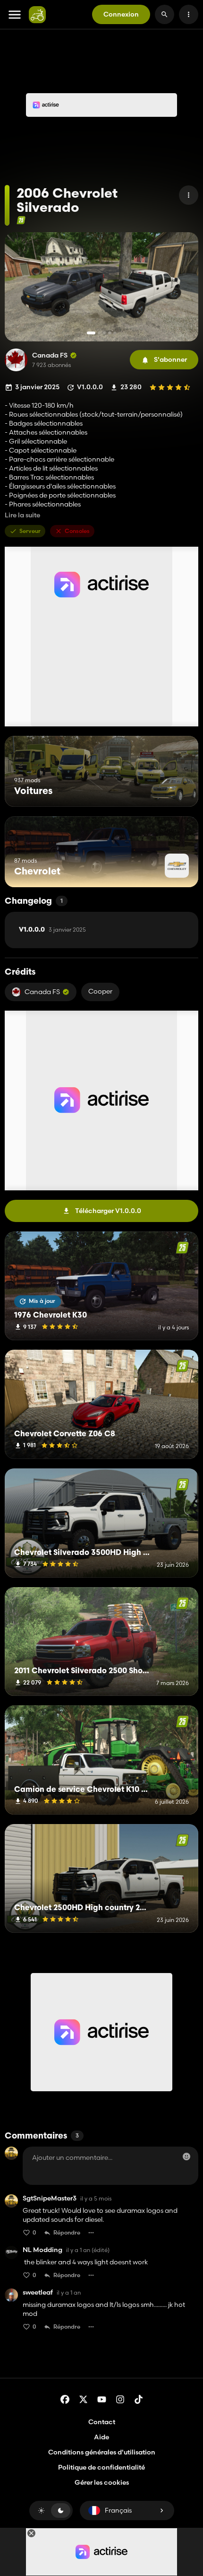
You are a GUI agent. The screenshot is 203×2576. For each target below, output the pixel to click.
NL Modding (42, 2250)
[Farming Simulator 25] (21, 220)
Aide (101, 2437)
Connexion (121, 14)
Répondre (67, 2232)
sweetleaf (38, 2292)
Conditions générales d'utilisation (102, 2452)
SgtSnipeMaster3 (50, 2198)
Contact (102, 2422)
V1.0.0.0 (52, 930)
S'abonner (170, 359)
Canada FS (50, 355)
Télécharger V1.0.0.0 (108, 1211)
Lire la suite (22, 515)
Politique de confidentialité (101, 2467)
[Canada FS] (16, 360)
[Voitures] (173, 789)
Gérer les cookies (102, 2483)
